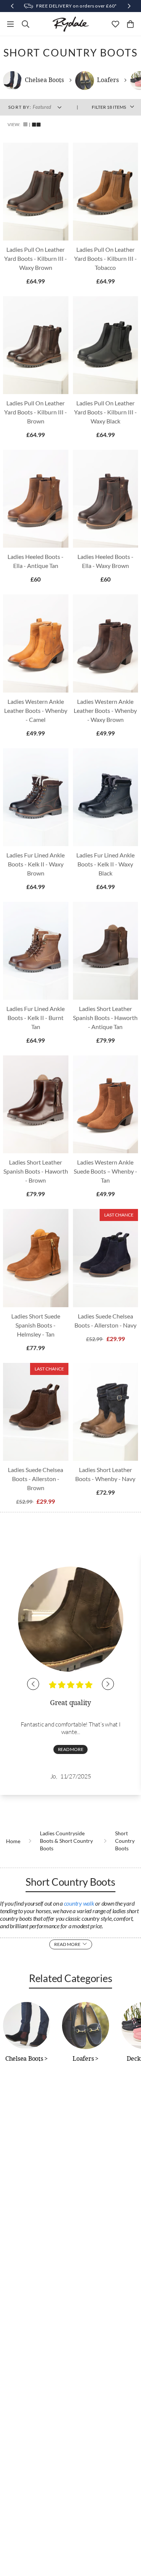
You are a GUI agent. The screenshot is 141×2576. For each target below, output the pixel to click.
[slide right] (108, 1684)
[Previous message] (12, 6)
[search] (26, 24)
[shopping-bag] (130, 24)
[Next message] (129, 6)
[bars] (11, 24)
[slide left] (33, 1684)
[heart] (115, 24)
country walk (79, 1903)
